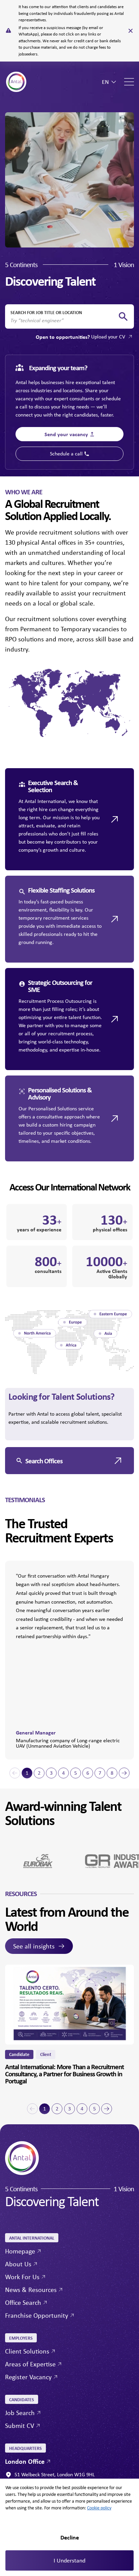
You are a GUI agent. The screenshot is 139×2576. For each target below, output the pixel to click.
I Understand (69, 2560)
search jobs (123, 317)
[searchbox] (64, 321)
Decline (70, 2537)
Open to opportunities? (80, 337)
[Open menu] (129, 82)
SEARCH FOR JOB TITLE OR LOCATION (46, 312)
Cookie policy (99, 2508)
